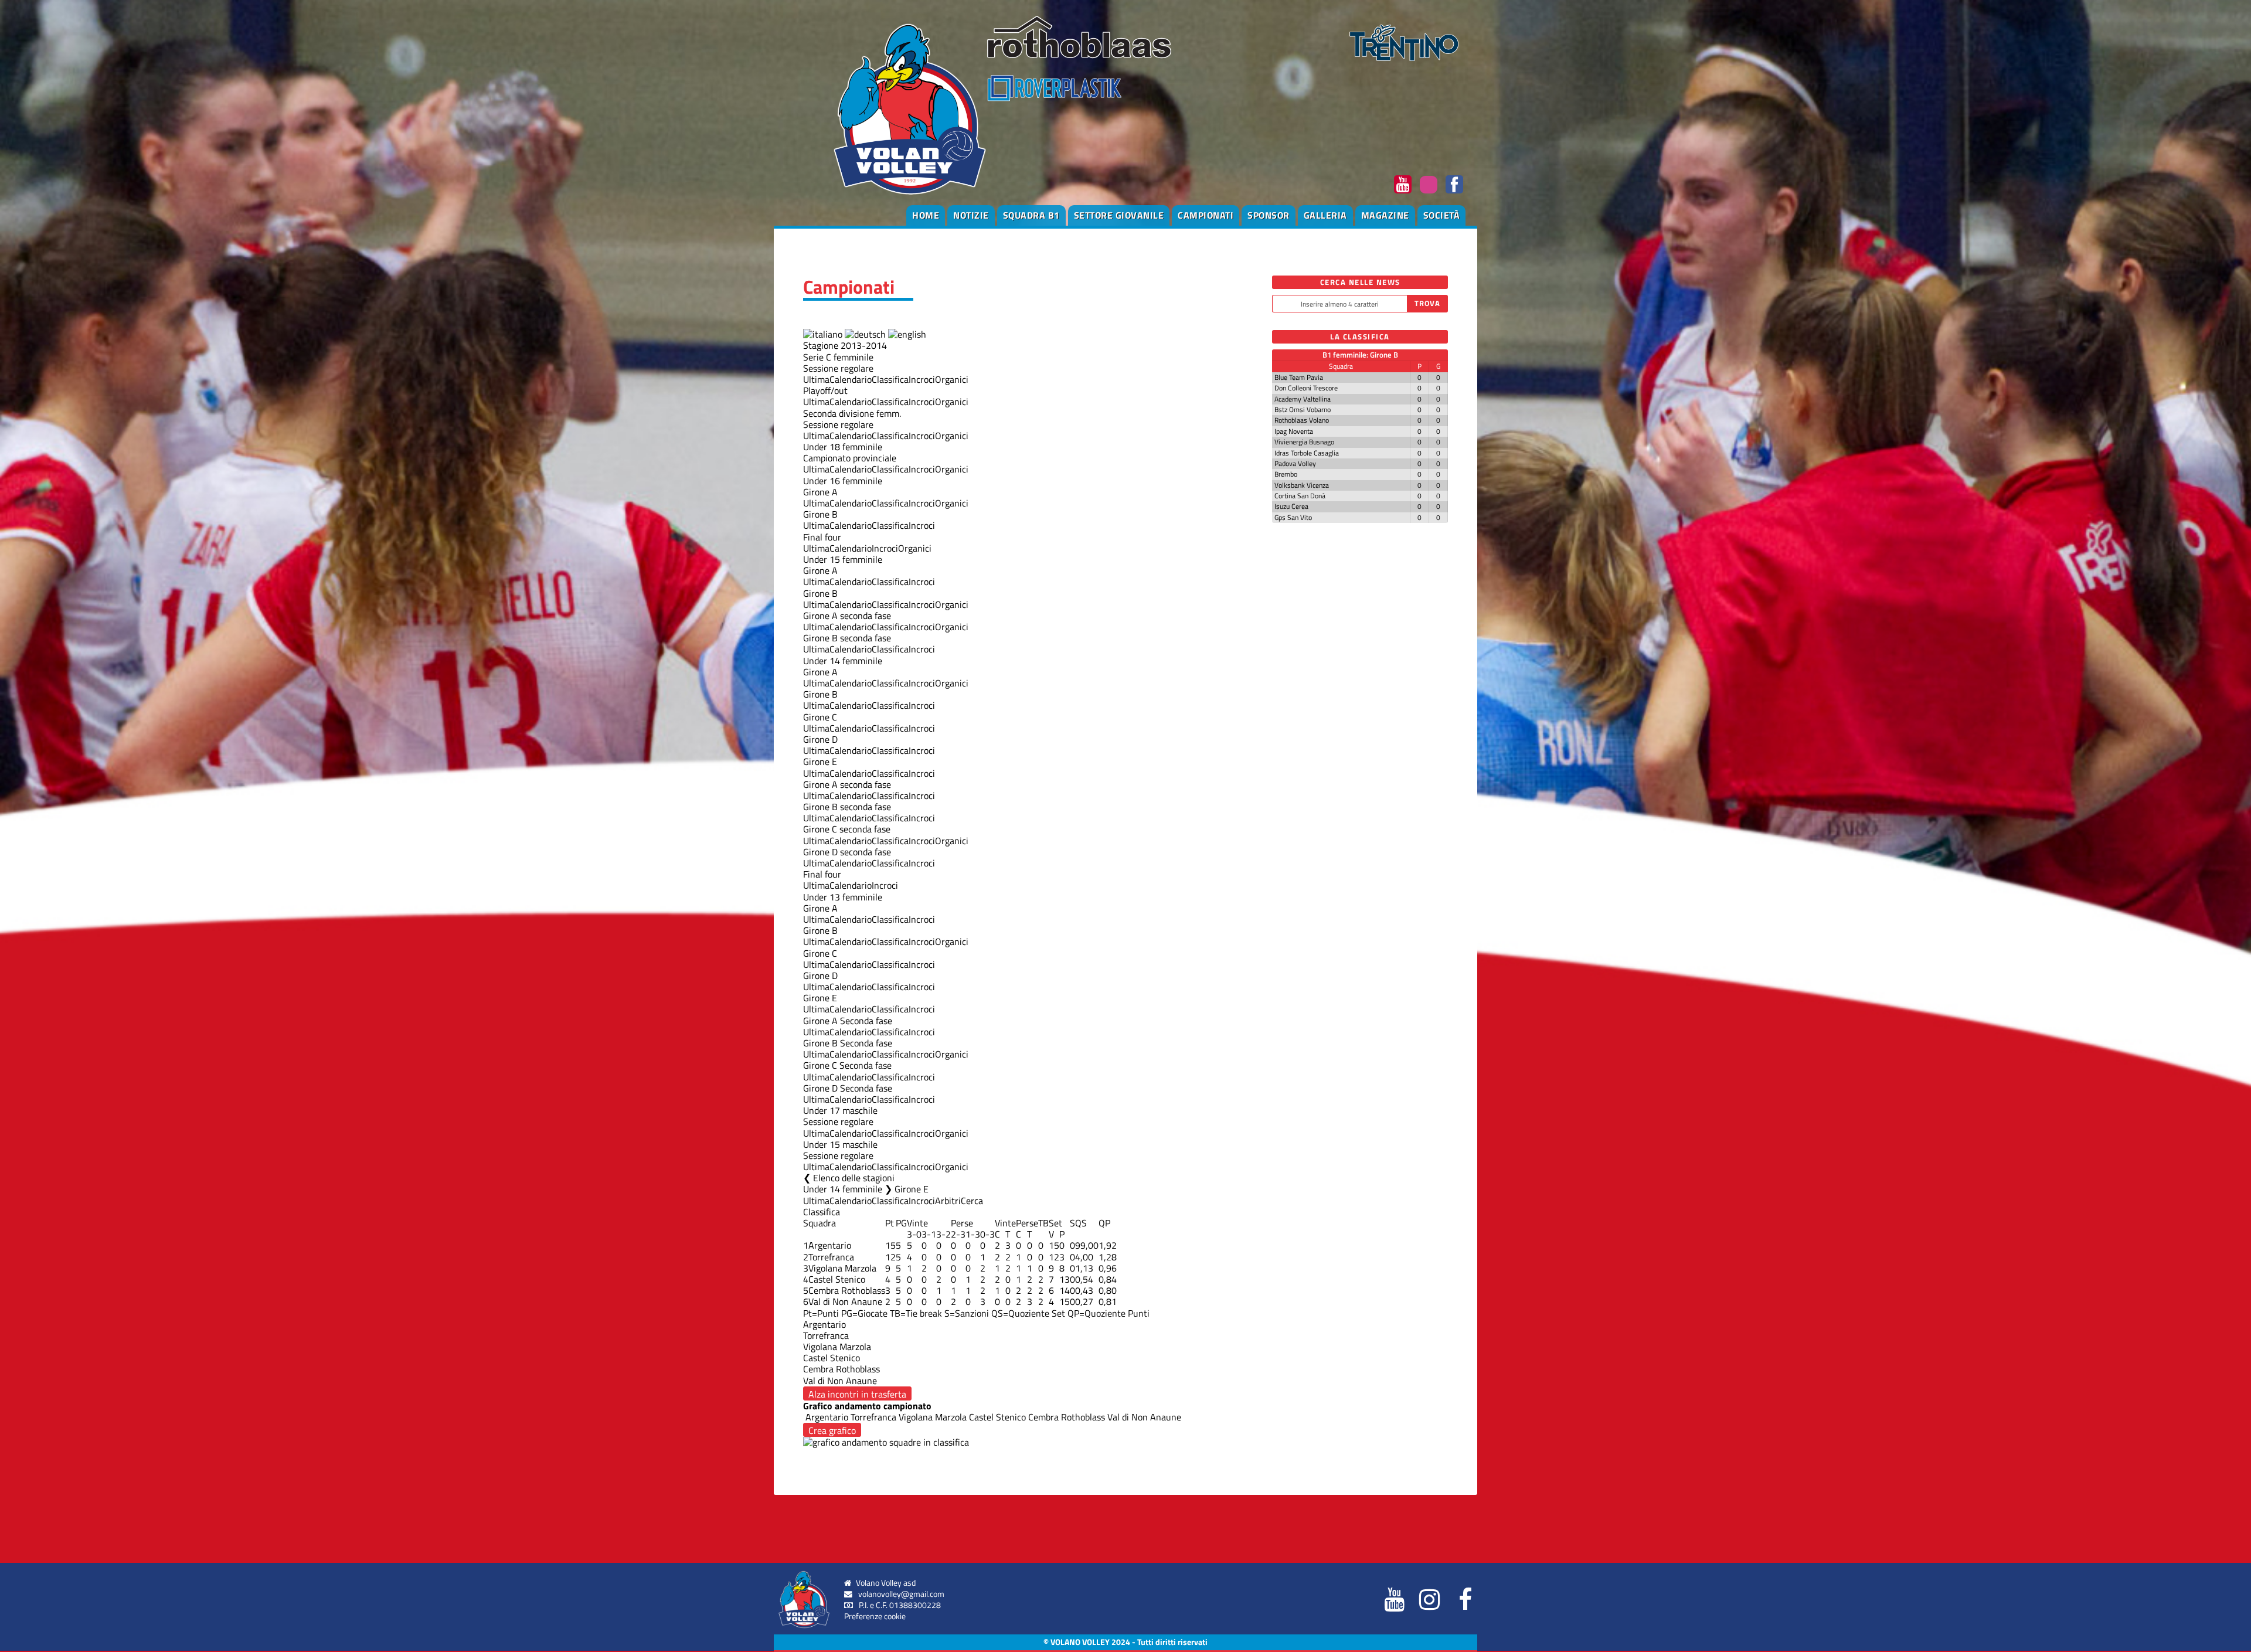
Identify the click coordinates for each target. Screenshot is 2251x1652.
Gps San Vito (1293, 517)
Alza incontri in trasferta (857, 1394)
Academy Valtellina (1303, 399)
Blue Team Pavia (1299, 377)
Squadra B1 (1031, 215)
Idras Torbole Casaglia (1307, 453)
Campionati (1206, 215)
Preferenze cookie (875, 1616)
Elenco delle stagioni (854, 1178)
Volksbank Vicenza (1302, 485)
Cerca (972, 1201)
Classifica (890, 379)
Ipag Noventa (1294, 431)
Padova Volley (1295, 463)
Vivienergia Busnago (1304, 442)
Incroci (922, 379)
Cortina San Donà (1300, 496)
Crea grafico (832, 1430)
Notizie (971, 215)
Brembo (1286, 474)
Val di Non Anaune (845, 1301)
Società (1442, 215)
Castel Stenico (837, 1279)
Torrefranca (831, 1257)
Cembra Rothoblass (847, 1290)
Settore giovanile (1119, 215)
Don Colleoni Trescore (1306, 388)
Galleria (1325, 215)
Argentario (830, 1245)
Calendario (851, 379)
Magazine (1385, 215)
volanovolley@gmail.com (901, 1594)
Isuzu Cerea (1291, 506)
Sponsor (1269, 215)
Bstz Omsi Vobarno (1303, 409)
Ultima (816, 379)
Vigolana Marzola (842, 1268)
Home (926, 215)
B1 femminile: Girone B (1360, 355)
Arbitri (948, 1201)
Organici (952, 379)
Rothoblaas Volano (1302, 420)
